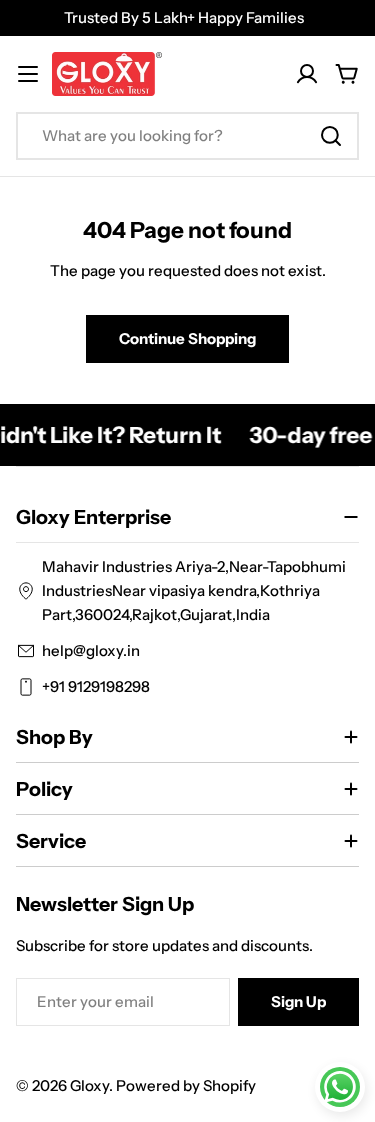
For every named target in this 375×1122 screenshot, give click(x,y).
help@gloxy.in (91, 650)
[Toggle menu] (28, 74)
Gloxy (89, 1085)
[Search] (331, 136)
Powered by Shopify (186, 1085)
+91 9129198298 (96, 686)
